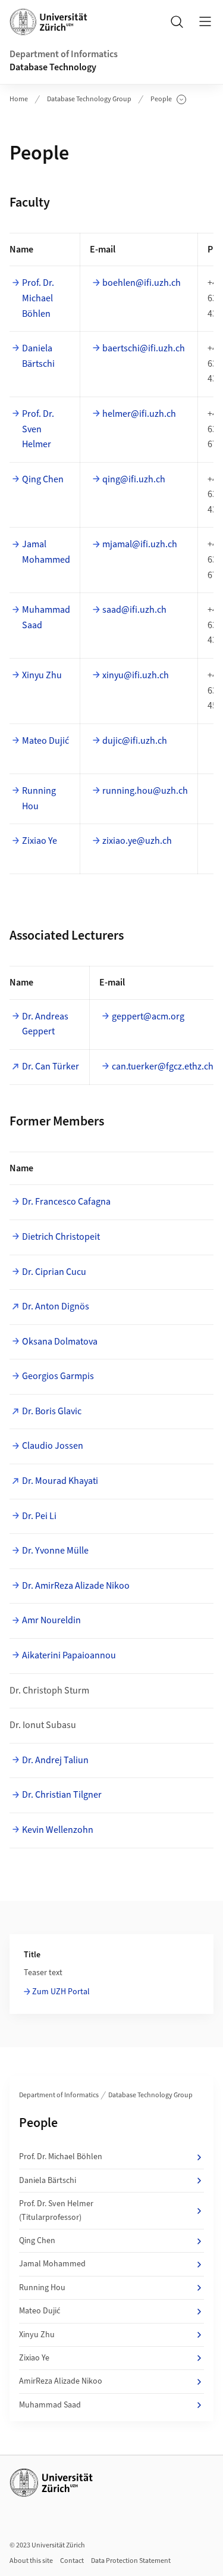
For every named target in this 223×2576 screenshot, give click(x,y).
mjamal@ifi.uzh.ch (140, 544)
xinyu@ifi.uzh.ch (136, 675)
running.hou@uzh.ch (145, 791)
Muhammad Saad (46, 618)
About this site (31, 2561)
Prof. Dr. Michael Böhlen (38, 298)
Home (19, 99)
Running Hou (39, 799)
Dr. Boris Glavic (52, 1411)
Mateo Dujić (45, 741)
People (168, 99)
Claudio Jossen (53, 1446)
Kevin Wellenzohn (58, 1830)
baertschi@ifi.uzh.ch (144, 348)
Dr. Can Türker (51, 1066)
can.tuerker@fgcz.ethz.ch (163, 1066)
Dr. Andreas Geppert (45, 1024)
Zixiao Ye (40, 841)
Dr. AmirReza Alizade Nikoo (76, 1586)
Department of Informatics (64, 54)
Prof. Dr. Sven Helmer (38, 429)
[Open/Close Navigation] (205, 21)
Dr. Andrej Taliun (55, 1760)
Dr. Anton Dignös (56, 1306)
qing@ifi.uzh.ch (134, 479)
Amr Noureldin (51, 1620)
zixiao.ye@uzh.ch (137, 841)
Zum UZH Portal (61, 1992)
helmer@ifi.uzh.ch (139, 414)
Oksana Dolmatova (60, 1342)
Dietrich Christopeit (61, 1237)
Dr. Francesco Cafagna (66, 1202)
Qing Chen (43, 479)
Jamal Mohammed (46, 552)
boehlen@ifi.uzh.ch (142, 283)
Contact (72, 2561)
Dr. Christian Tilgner (62, 1795)
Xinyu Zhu (42, 675)
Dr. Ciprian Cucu (54, 1272)
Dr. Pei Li (39, 1516)
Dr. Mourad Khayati (60, 1481)
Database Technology (53, 67)
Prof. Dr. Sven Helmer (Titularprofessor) (56, 2210)
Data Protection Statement (131, 2561)
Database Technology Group (89, 99)
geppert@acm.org (148, 1016)
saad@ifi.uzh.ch (134, 610)
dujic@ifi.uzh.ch (135, 741)
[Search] (177, 21)
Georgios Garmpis (58, 1376)
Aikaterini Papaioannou (69, 1655)
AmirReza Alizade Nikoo (61, 2381)
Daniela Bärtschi (38, 356)
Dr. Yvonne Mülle (55, 1551)
